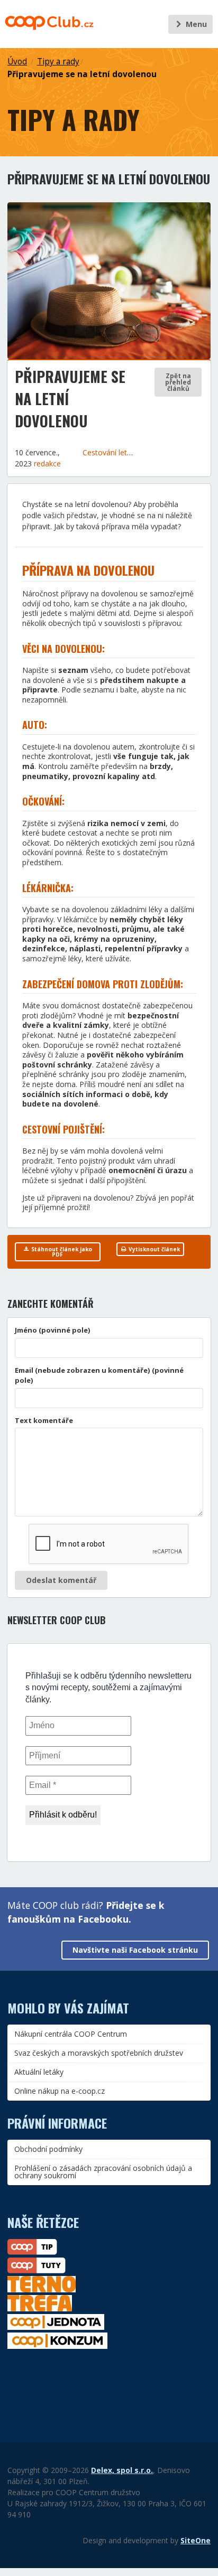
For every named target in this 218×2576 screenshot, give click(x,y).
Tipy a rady (58, 62)
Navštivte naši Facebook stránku (135, 1950)
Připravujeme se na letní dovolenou (82, 74)
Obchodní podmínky (48, 2149)
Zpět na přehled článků (178, 382)
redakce (47, 463)
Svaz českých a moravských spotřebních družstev (99, 2053)
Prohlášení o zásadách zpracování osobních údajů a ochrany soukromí (103, 2172)
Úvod (17, 62)
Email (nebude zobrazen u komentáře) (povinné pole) (99, 1375)
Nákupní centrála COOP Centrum (71, 2034)
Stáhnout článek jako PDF (61, 1252)
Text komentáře (44, 1420)
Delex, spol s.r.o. (122, 2470)
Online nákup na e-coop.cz (60, 2091)
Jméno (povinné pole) (53, 1330)
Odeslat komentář (61, 1580)
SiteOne (196, 2540)
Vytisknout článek (153, 1249)
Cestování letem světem (125, 452)
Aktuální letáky (39, 2072)
